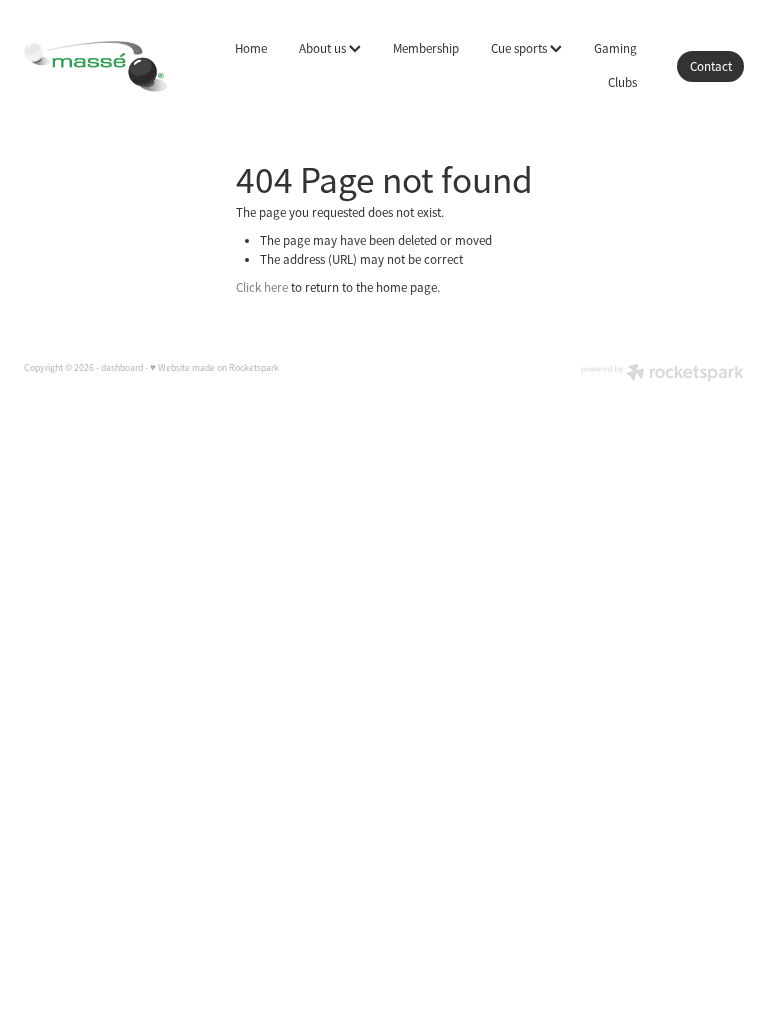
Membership (426, 48)
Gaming (615, 48)
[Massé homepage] (96, 66)
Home (251, 48)
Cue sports (520, 48)
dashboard (122, 368)
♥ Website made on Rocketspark (214, 368)
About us (324, 48)
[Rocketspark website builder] (662, 374)
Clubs (622, 82)
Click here (262, 287)
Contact (711, 66)
